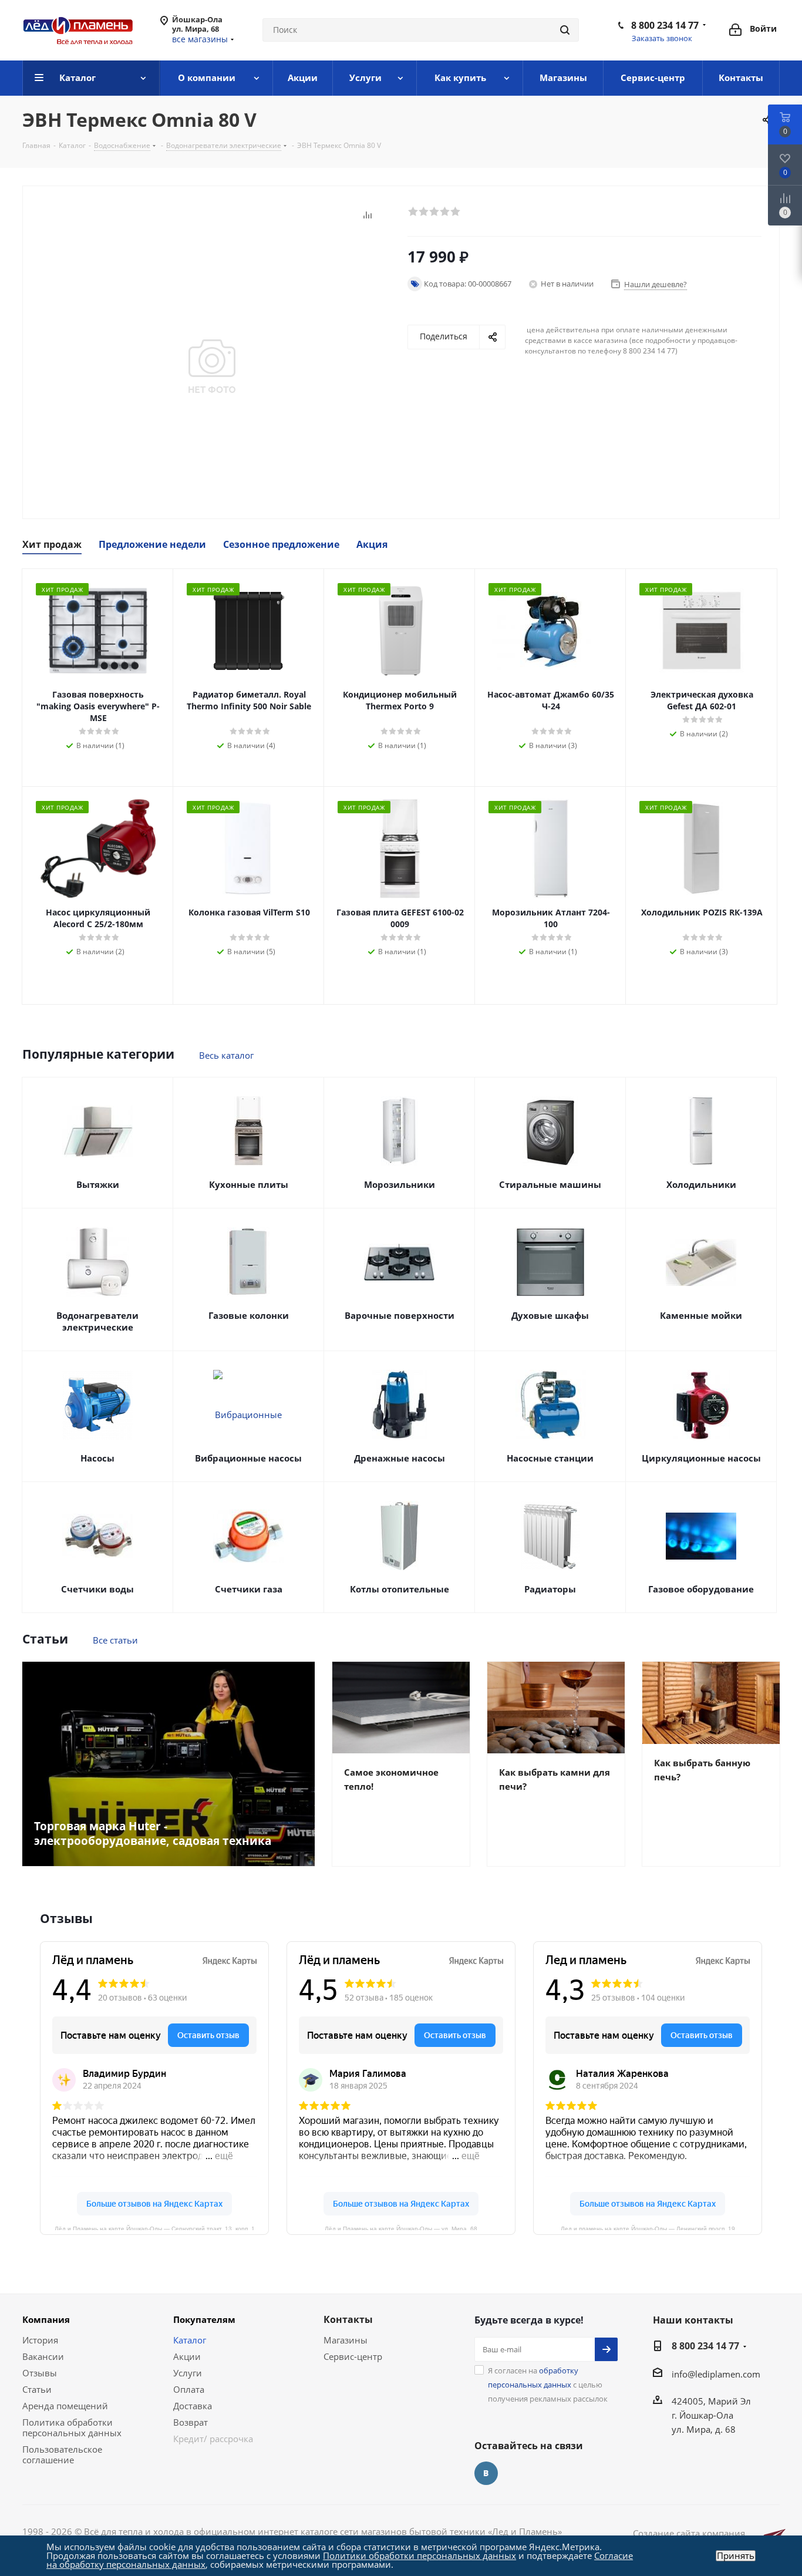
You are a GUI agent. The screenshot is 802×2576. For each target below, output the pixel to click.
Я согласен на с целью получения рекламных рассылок (548, 2385)
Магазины (346, 2340)
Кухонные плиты (249, 1184)
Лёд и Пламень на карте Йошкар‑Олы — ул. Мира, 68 (401, 2228)
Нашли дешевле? (656, 284)
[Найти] (565, 30)
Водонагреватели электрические (97, 1321)
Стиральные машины (550, 1184)
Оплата (189, 2389)
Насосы (97, 1458)
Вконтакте (486, 2473)
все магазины (200, 39)
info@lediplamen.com (716, 2374)
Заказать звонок (662, 38)
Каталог (190, 2340)
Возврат (191, 2422)
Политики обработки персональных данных (419, 2555)
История (40, 2340)
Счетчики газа (249, 1589)
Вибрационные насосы (248, 1458)
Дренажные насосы (400, 1458)
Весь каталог (226, 1055)
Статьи (37, 2389)
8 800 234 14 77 (665, 25)
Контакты (348, 2319)
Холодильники (701, 1184)
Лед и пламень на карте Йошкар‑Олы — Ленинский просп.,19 (648, 2228)
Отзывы (40, 2373)
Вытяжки (98, 1184)
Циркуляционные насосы (701, 1458)
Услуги (188, 2373)
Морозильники (400, 1184)
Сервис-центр (353, 2356)
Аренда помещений (65, 2406)
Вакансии (43, 2356)
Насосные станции (550, 1458)
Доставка (193, 2406)
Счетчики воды (97, 1589)
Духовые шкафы (550, 1315)
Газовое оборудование (701, 1589)
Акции (187, 2356)
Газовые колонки (249, 1315)
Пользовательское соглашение (62, 2454)
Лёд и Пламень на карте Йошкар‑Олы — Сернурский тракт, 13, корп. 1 (155, 2228)
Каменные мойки (701, 1315)
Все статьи (115, 1640)
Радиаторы (550, 1589)
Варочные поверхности (400, 1315)
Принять (736, 2556)
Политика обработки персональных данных (72, 2427)
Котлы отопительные (400, 1589)
